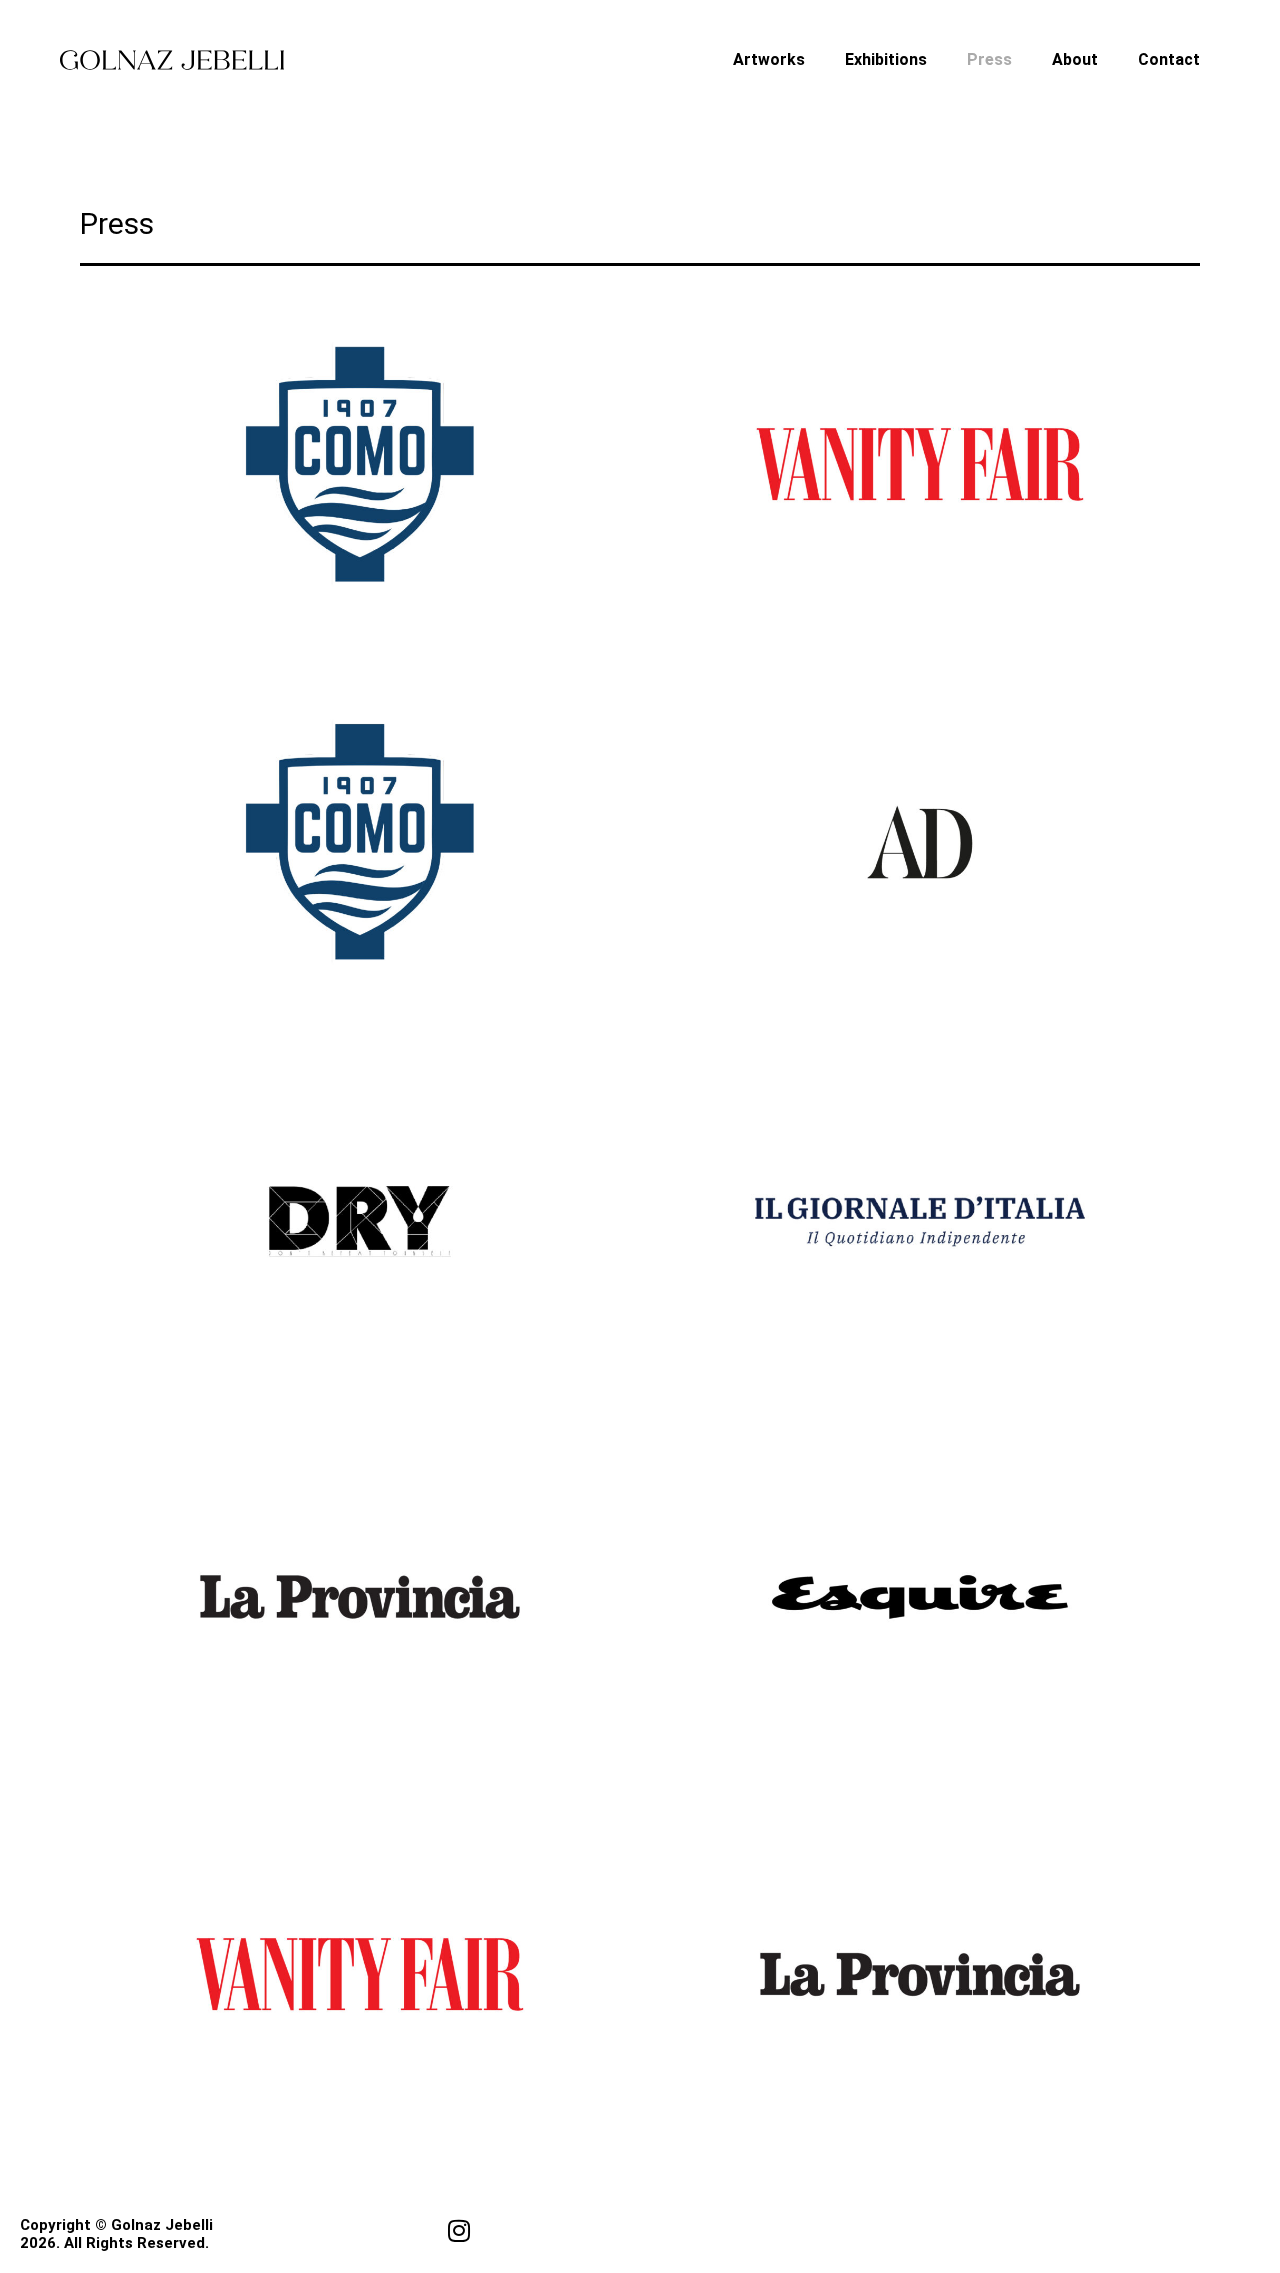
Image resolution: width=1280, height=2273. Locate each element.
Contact (1169, 59)
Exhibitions (886, 59)
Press (989, 59)
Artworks (769, 59)
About (1075, 59)
